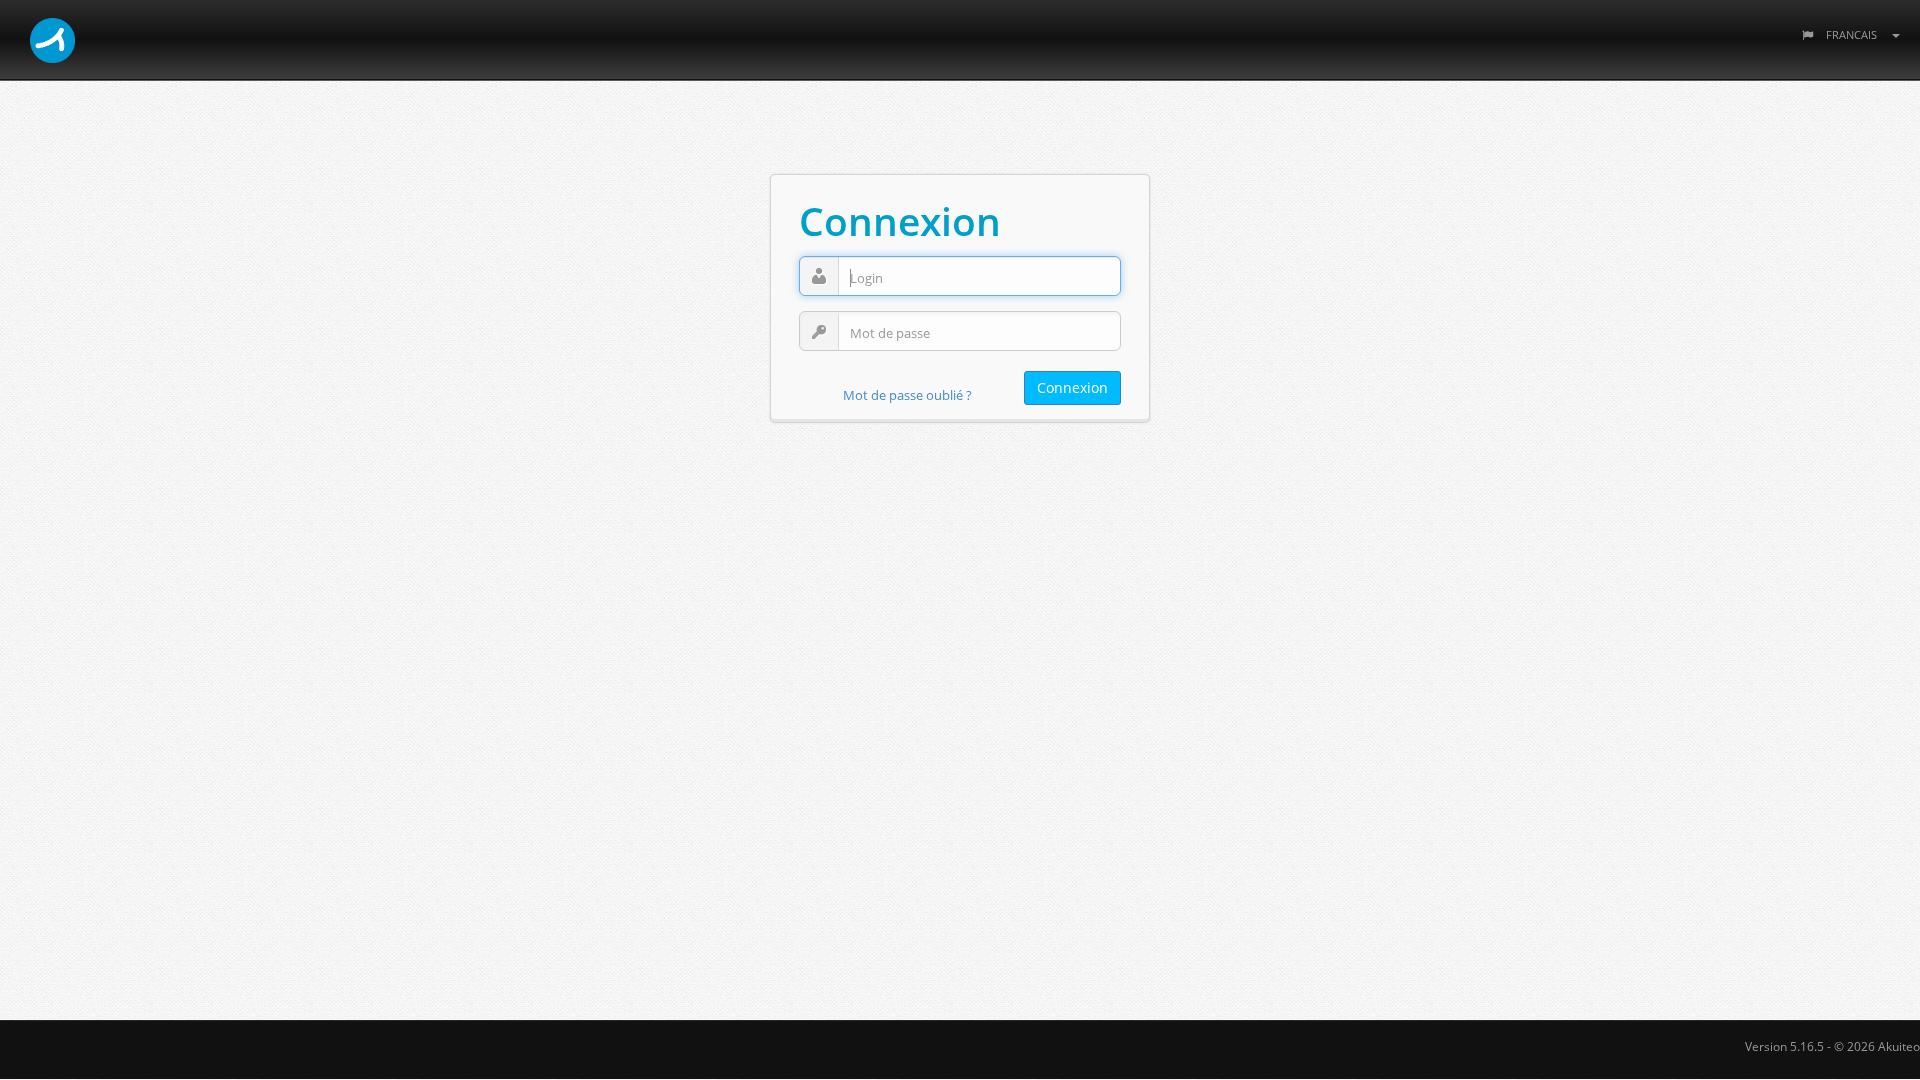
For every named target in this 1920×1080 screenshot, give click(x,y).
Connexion (1072, 387)
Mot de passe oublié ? (907, 395)
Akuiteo (1899, 1046)
